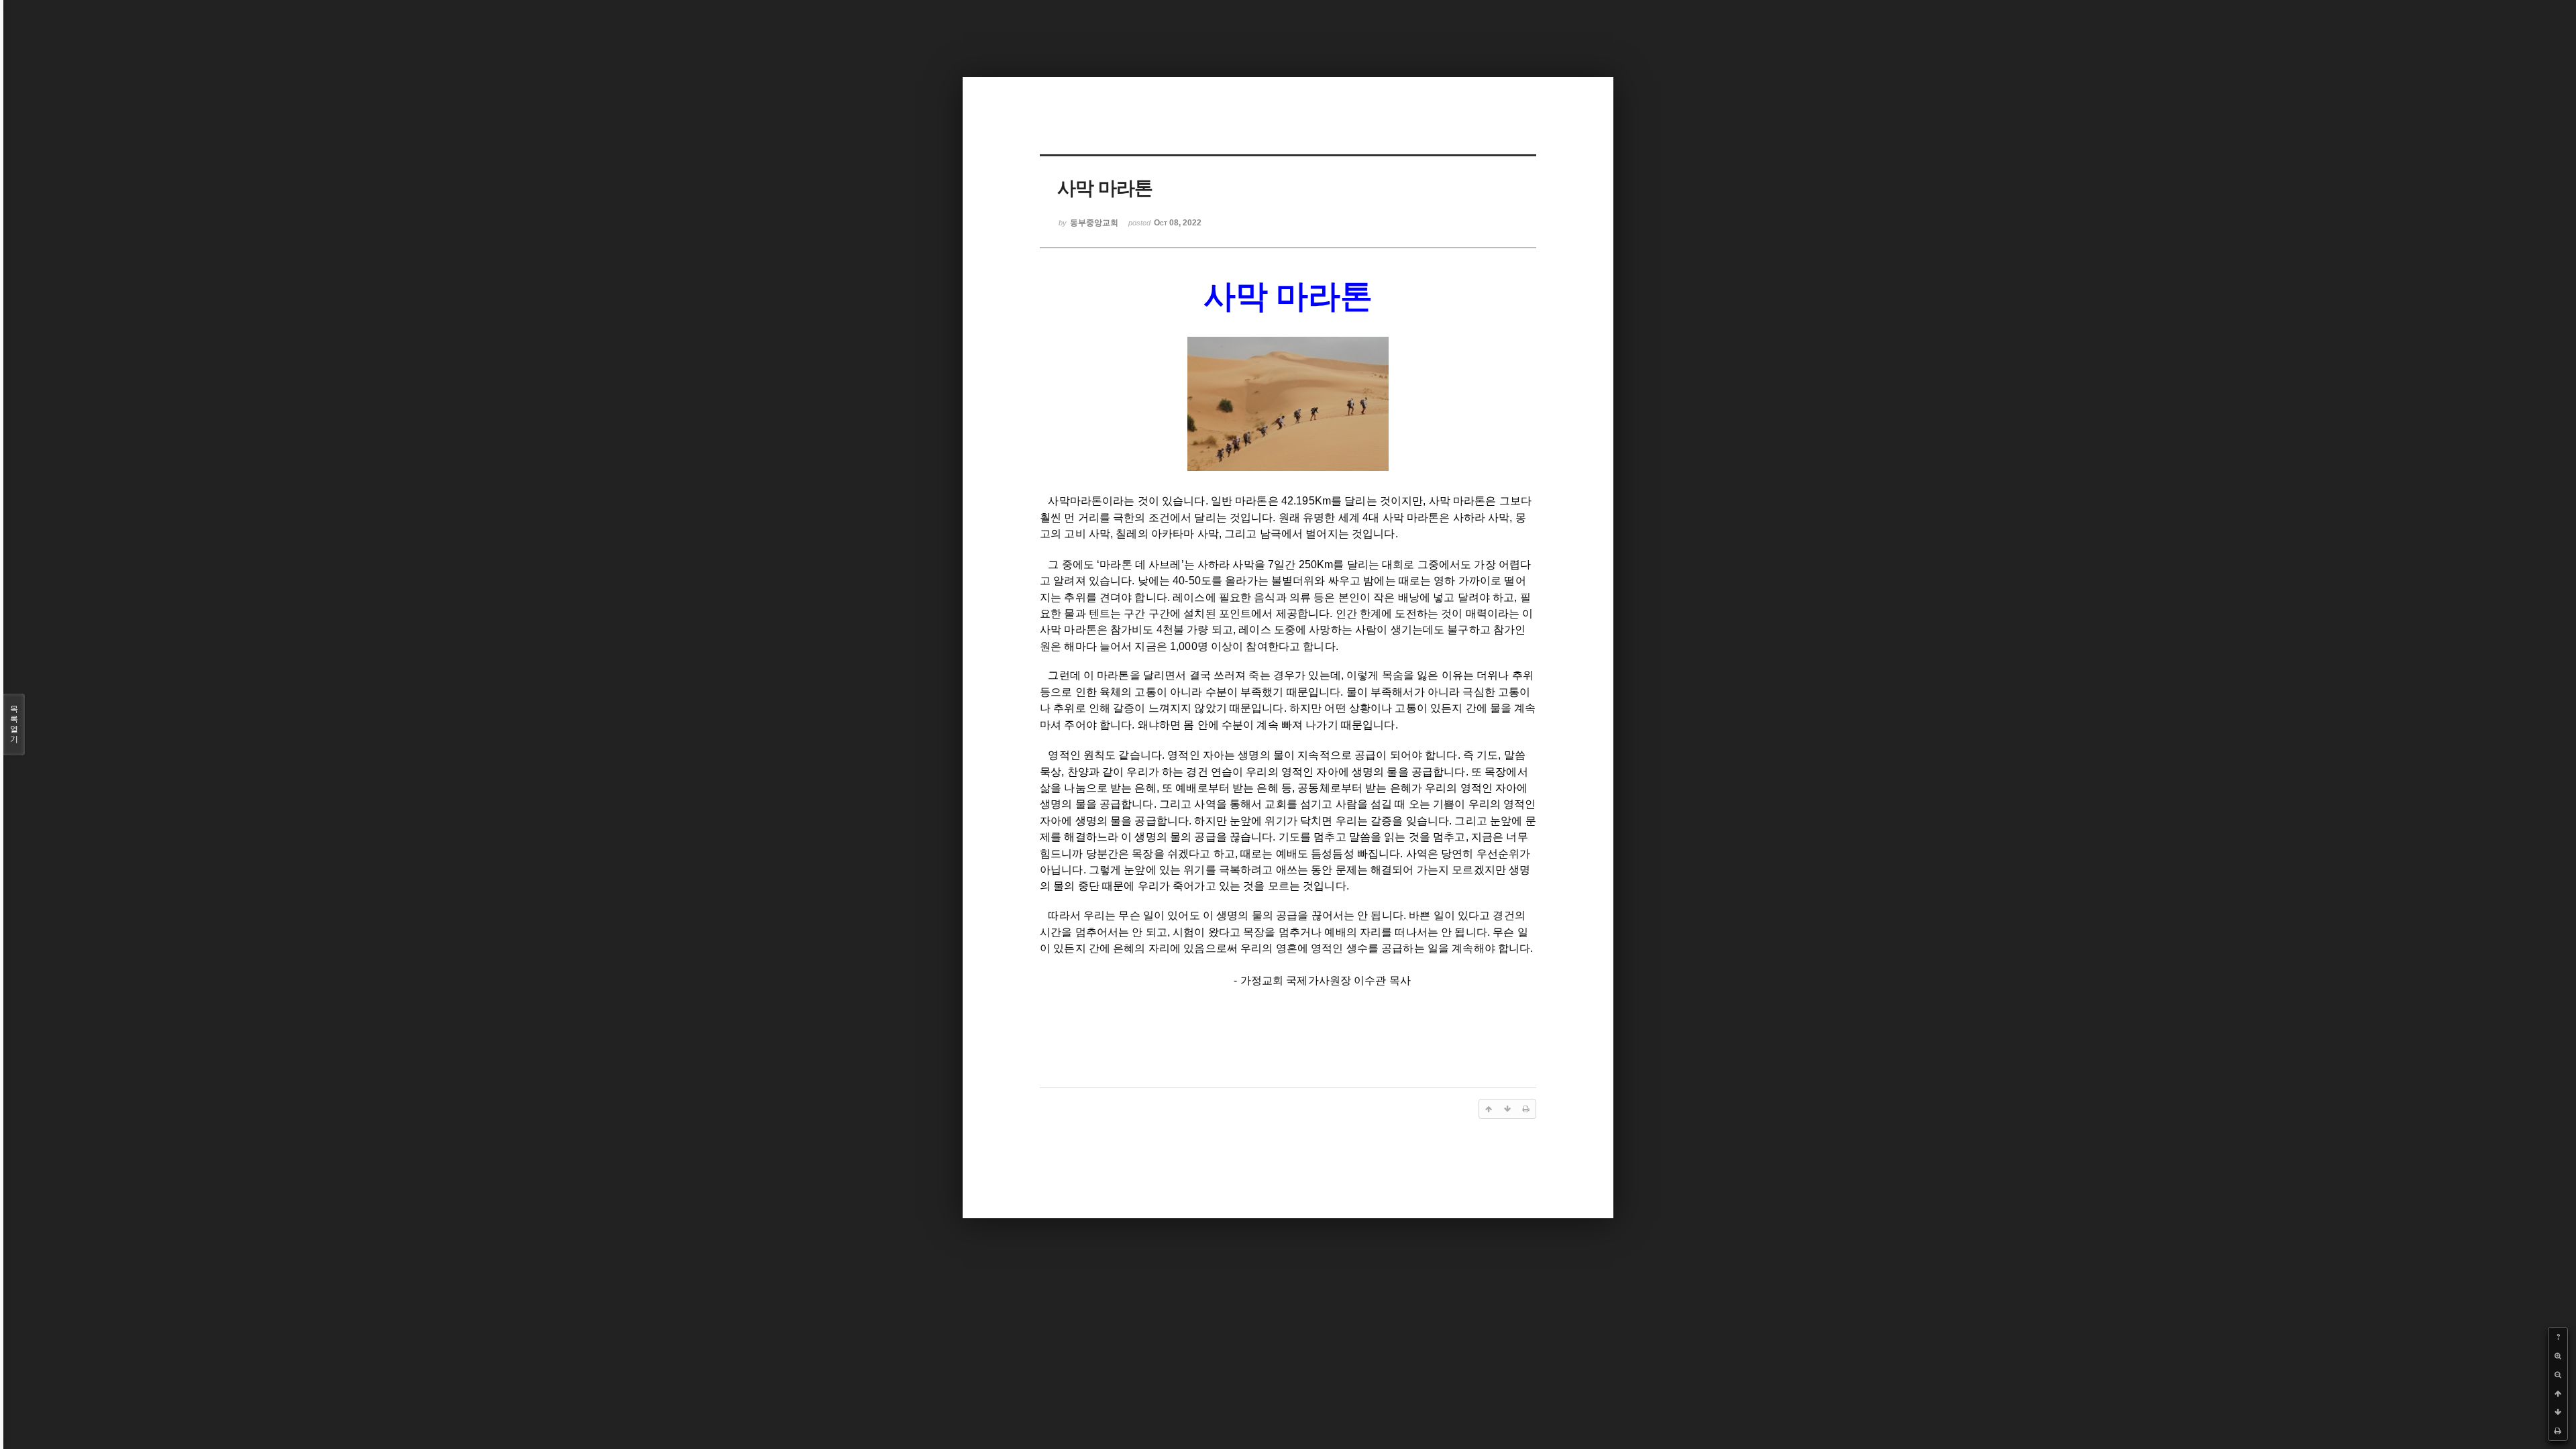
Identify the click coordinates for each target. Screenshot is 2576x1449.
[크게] (2558, 1356)
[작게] (2558, 1375)
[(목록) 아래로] (2558, 1412)
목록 (14, 724)
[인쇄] (2558, 1431)
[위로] (2558, 1393)
